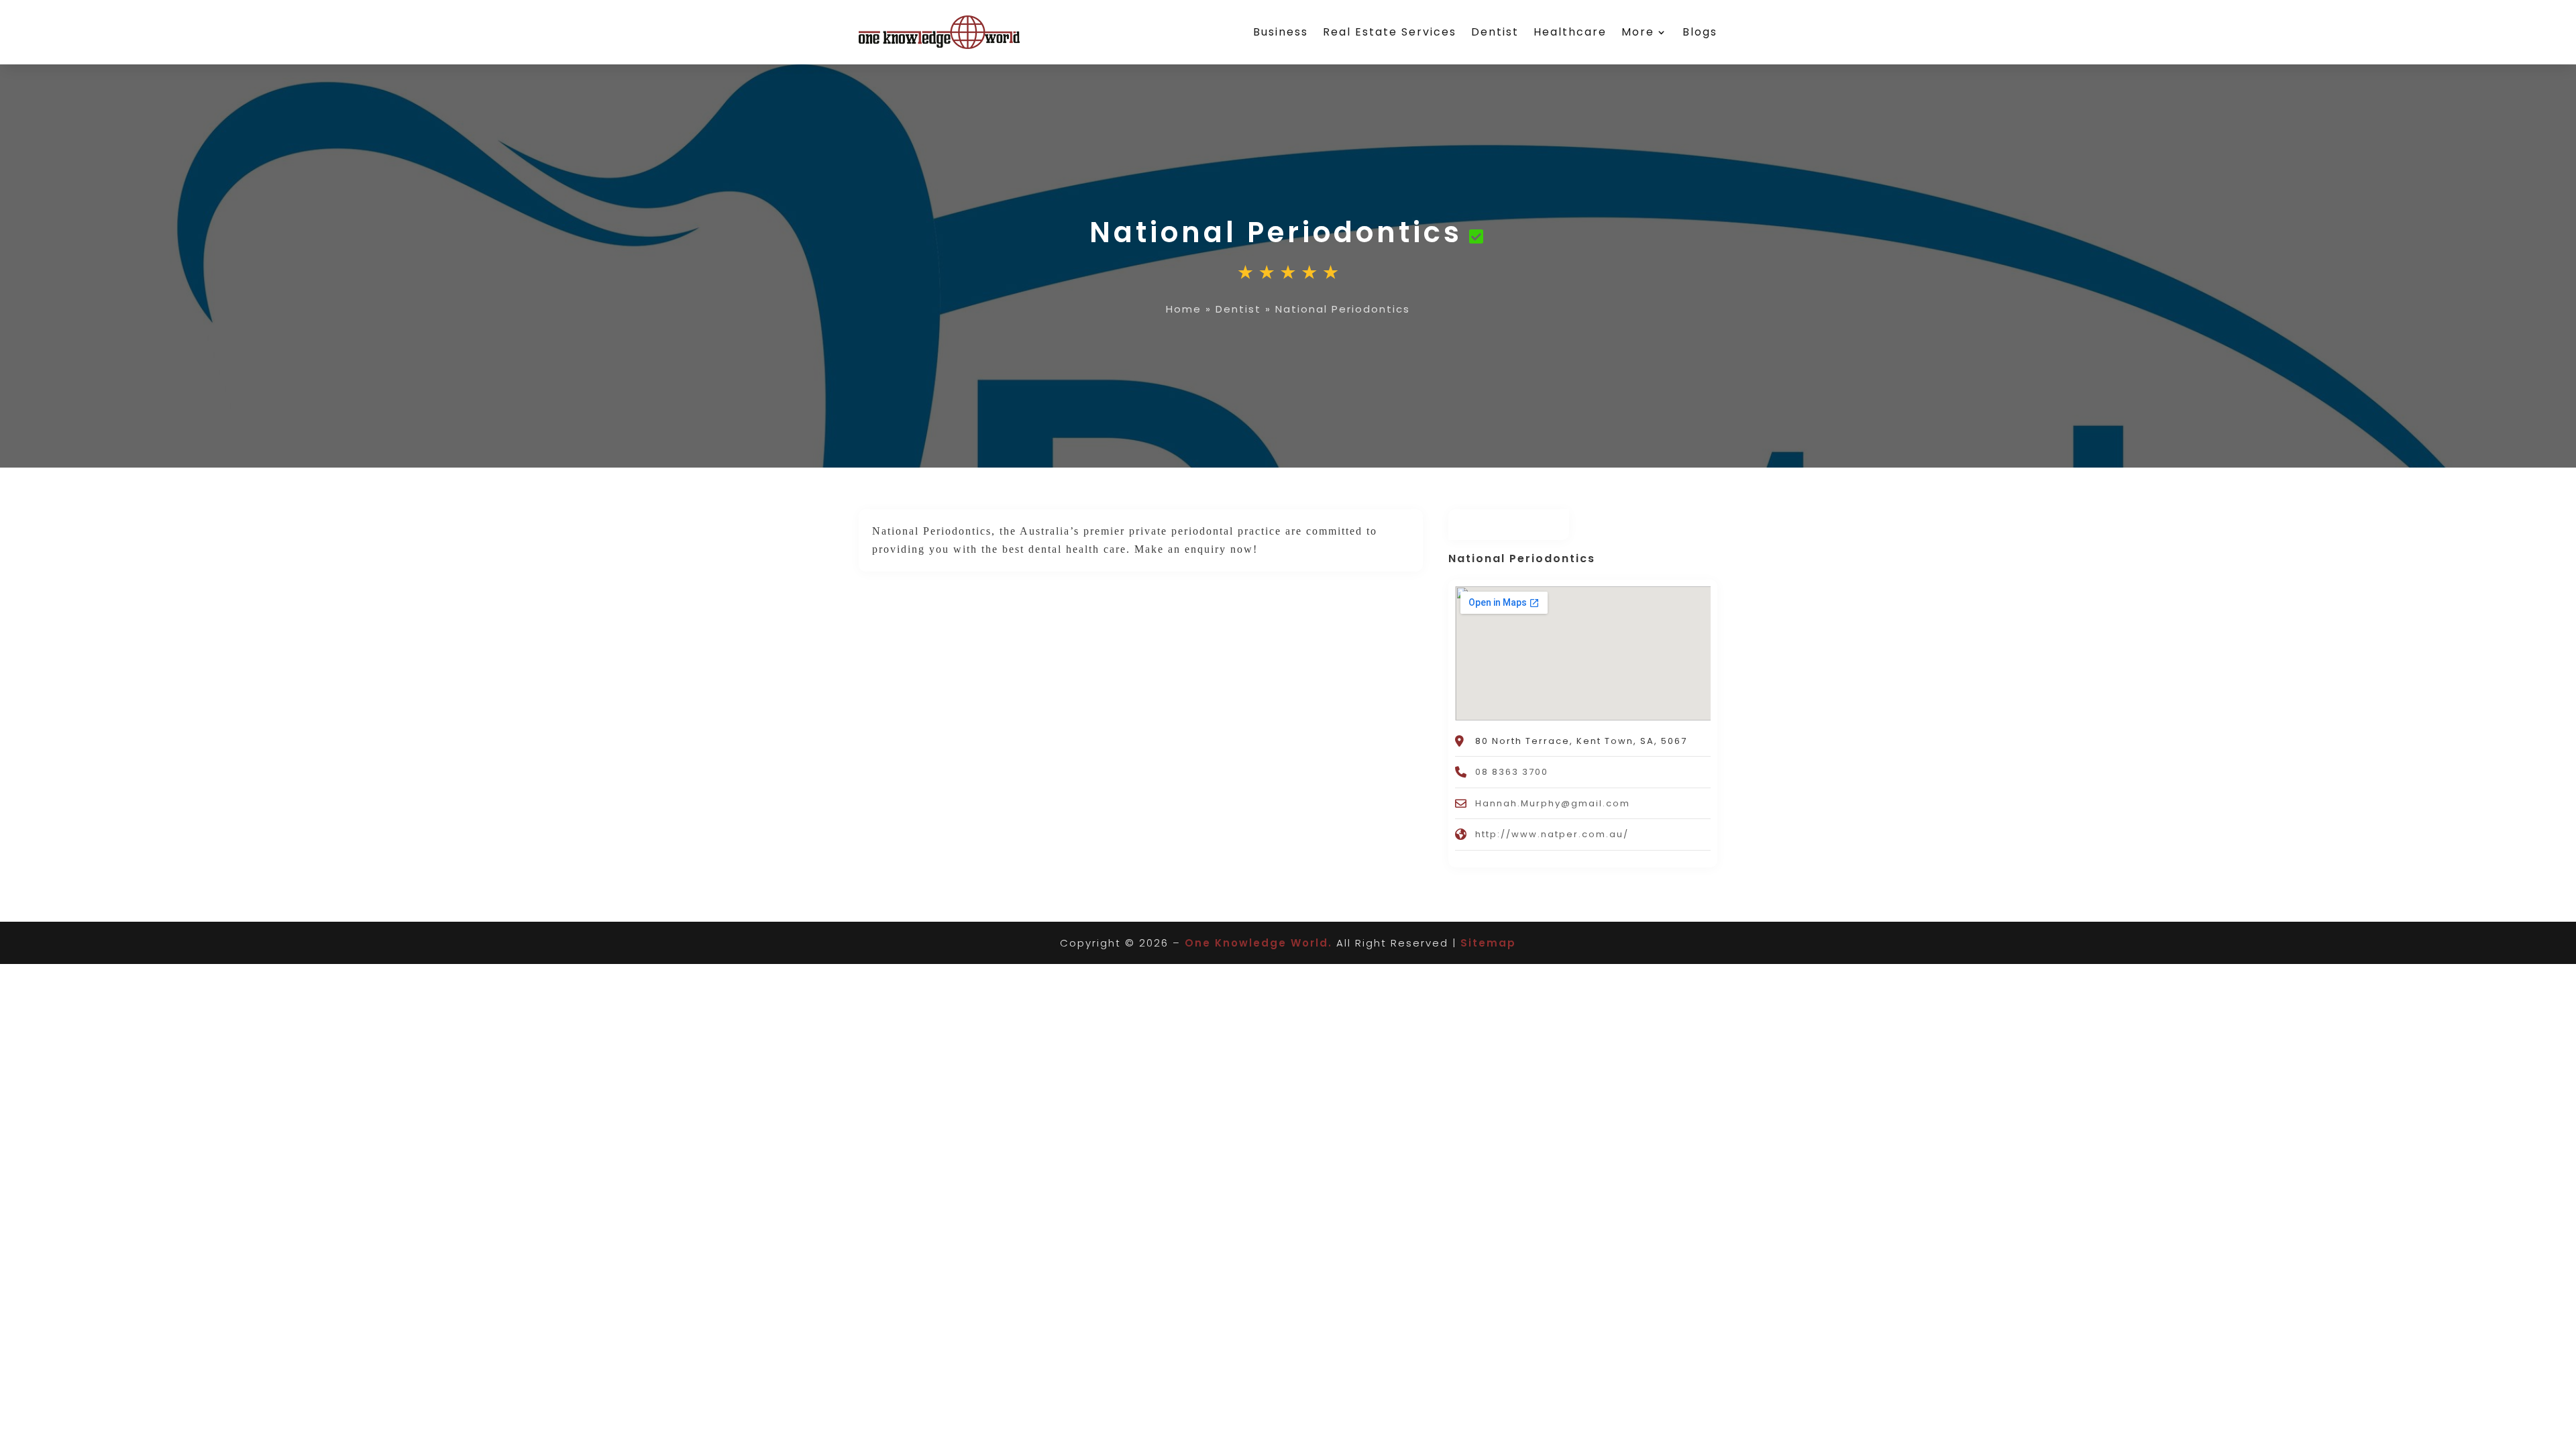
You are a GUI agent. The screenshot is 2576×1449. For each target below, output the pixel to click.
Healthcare (1570, 32)
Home (1184, 309)
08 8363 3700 (1512, 772)
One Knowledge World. (1258, 943)
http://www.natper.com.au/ (1552, 834)
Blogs (1700, 32)
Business (1281, 32)
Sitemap (1488, 943)
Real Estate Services (1390, 32)
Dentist (1495, 32)
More (1638, 32)
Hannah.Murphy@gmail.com (1553, 803)
